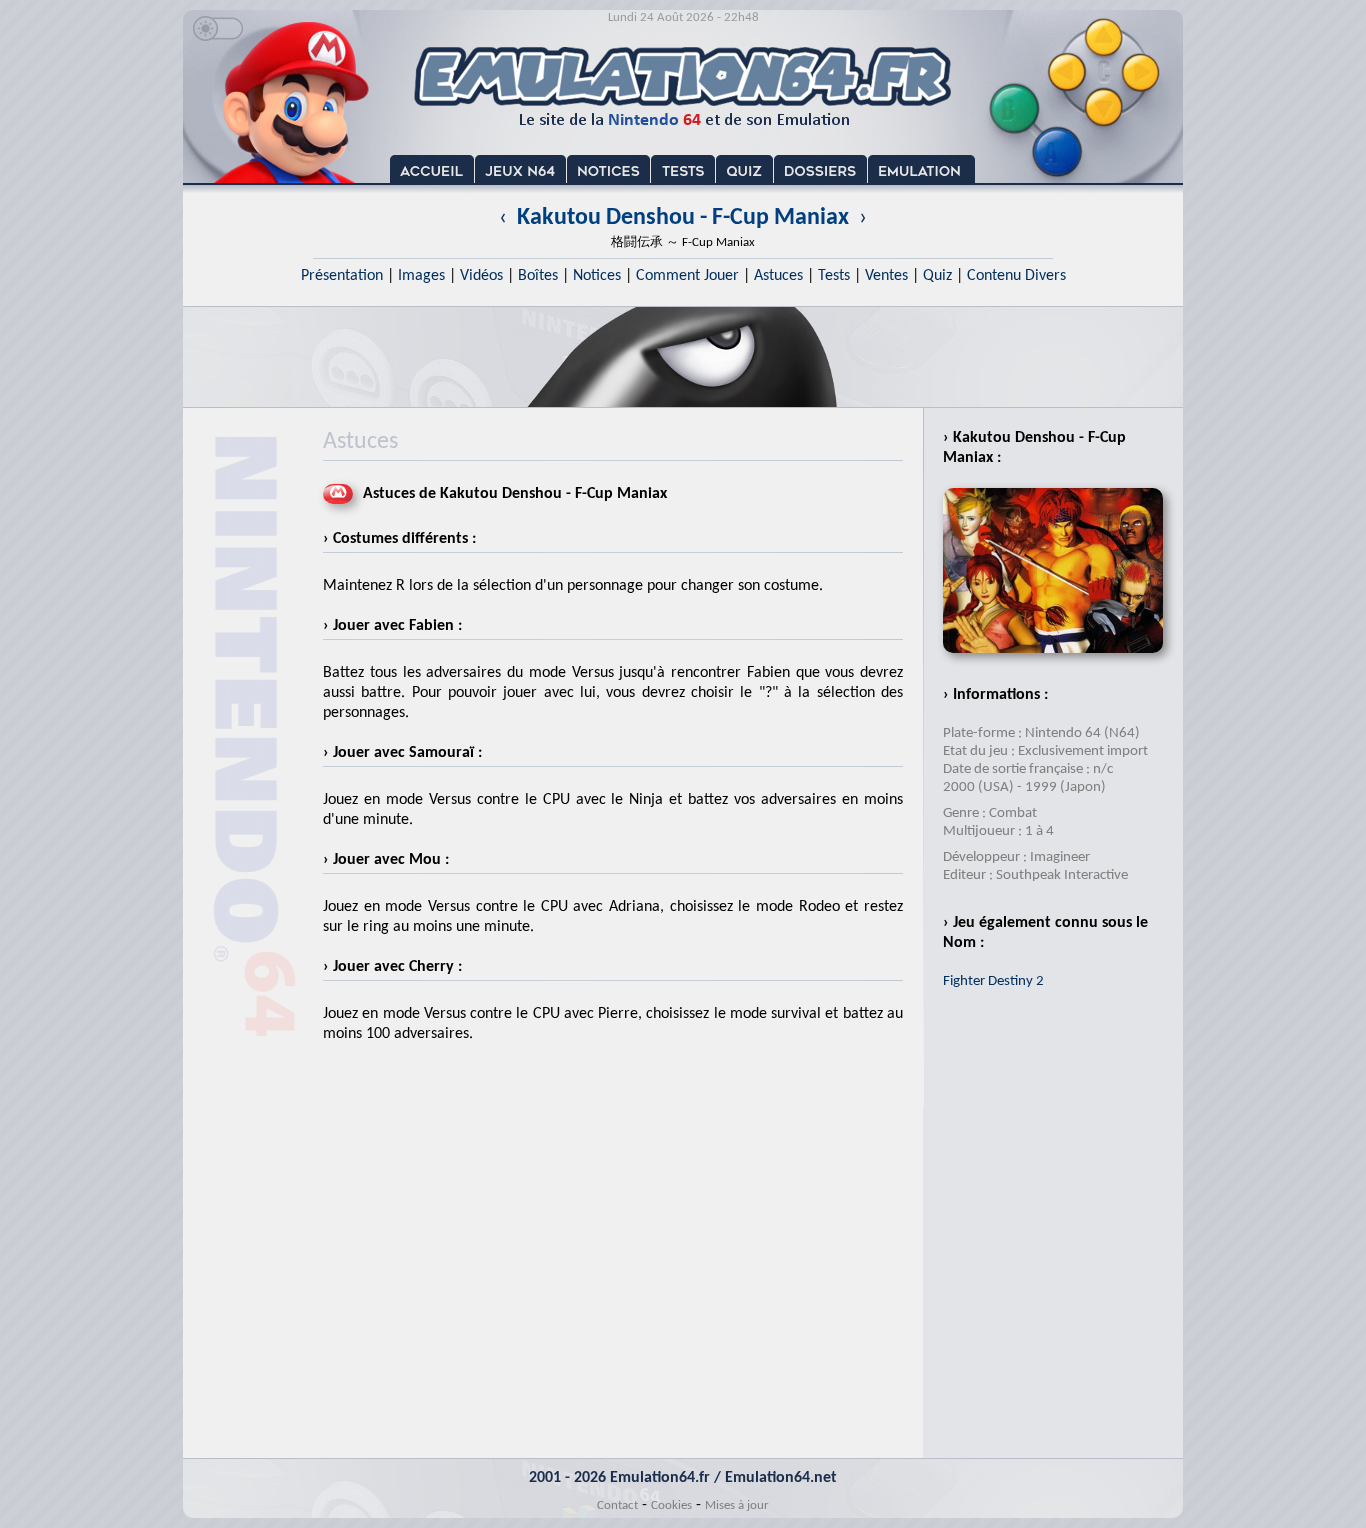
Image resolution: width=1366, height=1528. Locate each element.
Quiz (937, 276)
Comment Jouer (687, 276)
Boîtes (538, 276)
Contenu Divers (1016, 276)
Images (421, 276)
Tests (834, 276)
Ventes (886, 276)
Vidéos (481, 276)
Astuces (778, 276)
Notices (597, 276)
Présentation (342, 276)
